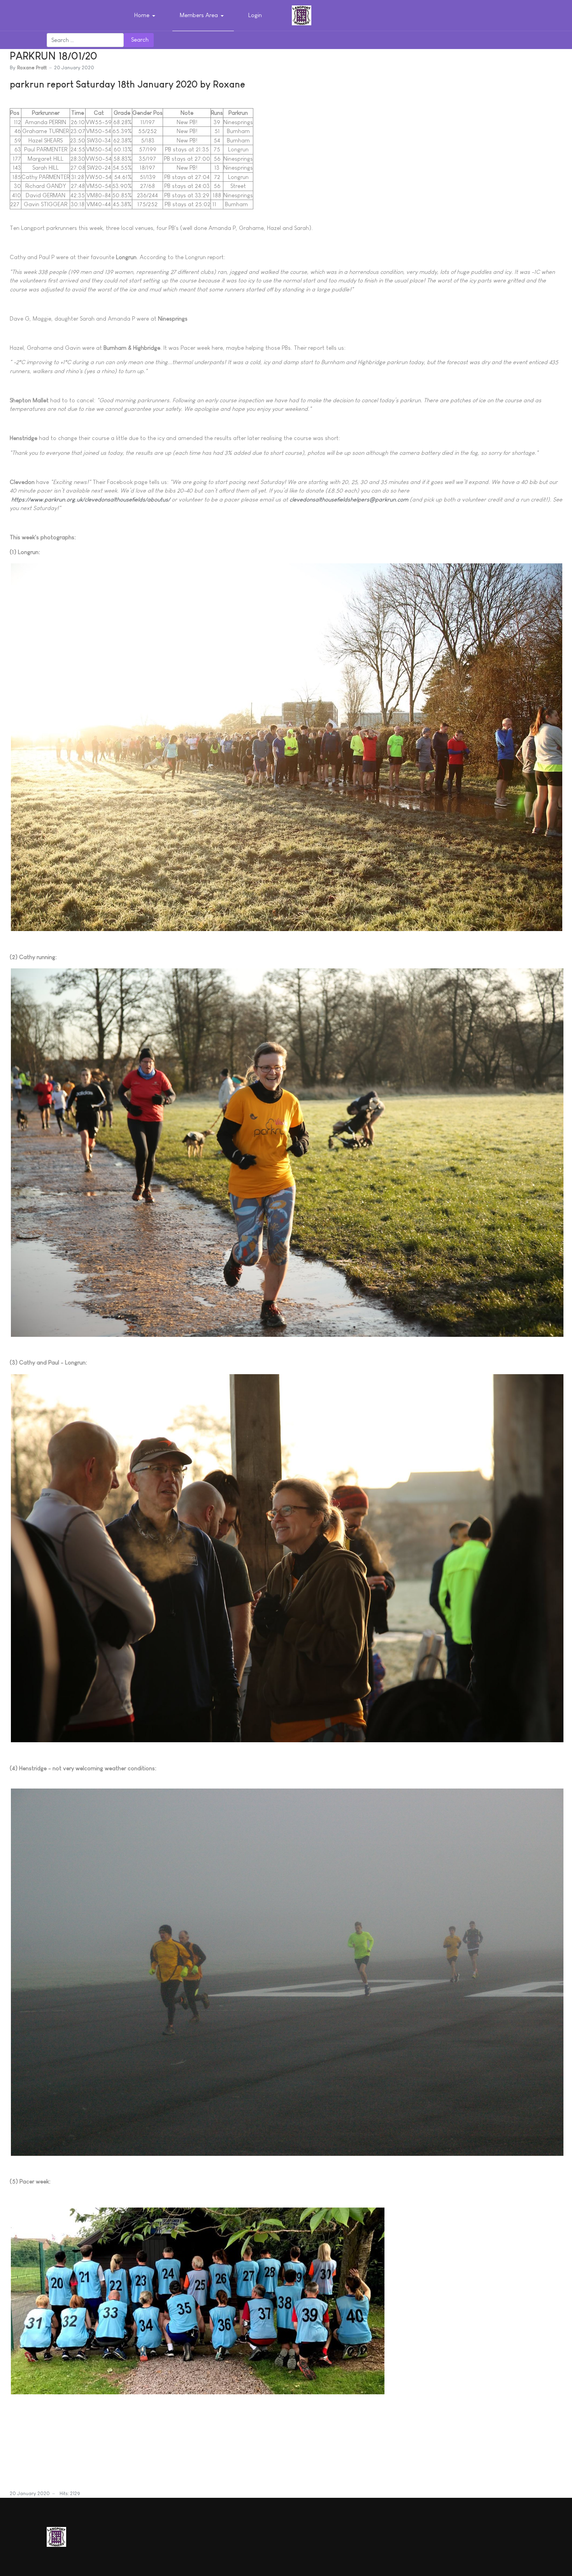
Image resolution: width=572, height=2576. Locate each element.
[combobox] (85, 40)
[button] (146, 16)
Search (140, 39)
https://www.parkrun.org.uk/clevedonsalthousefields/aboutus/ (91, 499)
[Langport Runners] (302, 15)
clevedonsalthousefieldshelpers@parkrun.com (349, 499)
